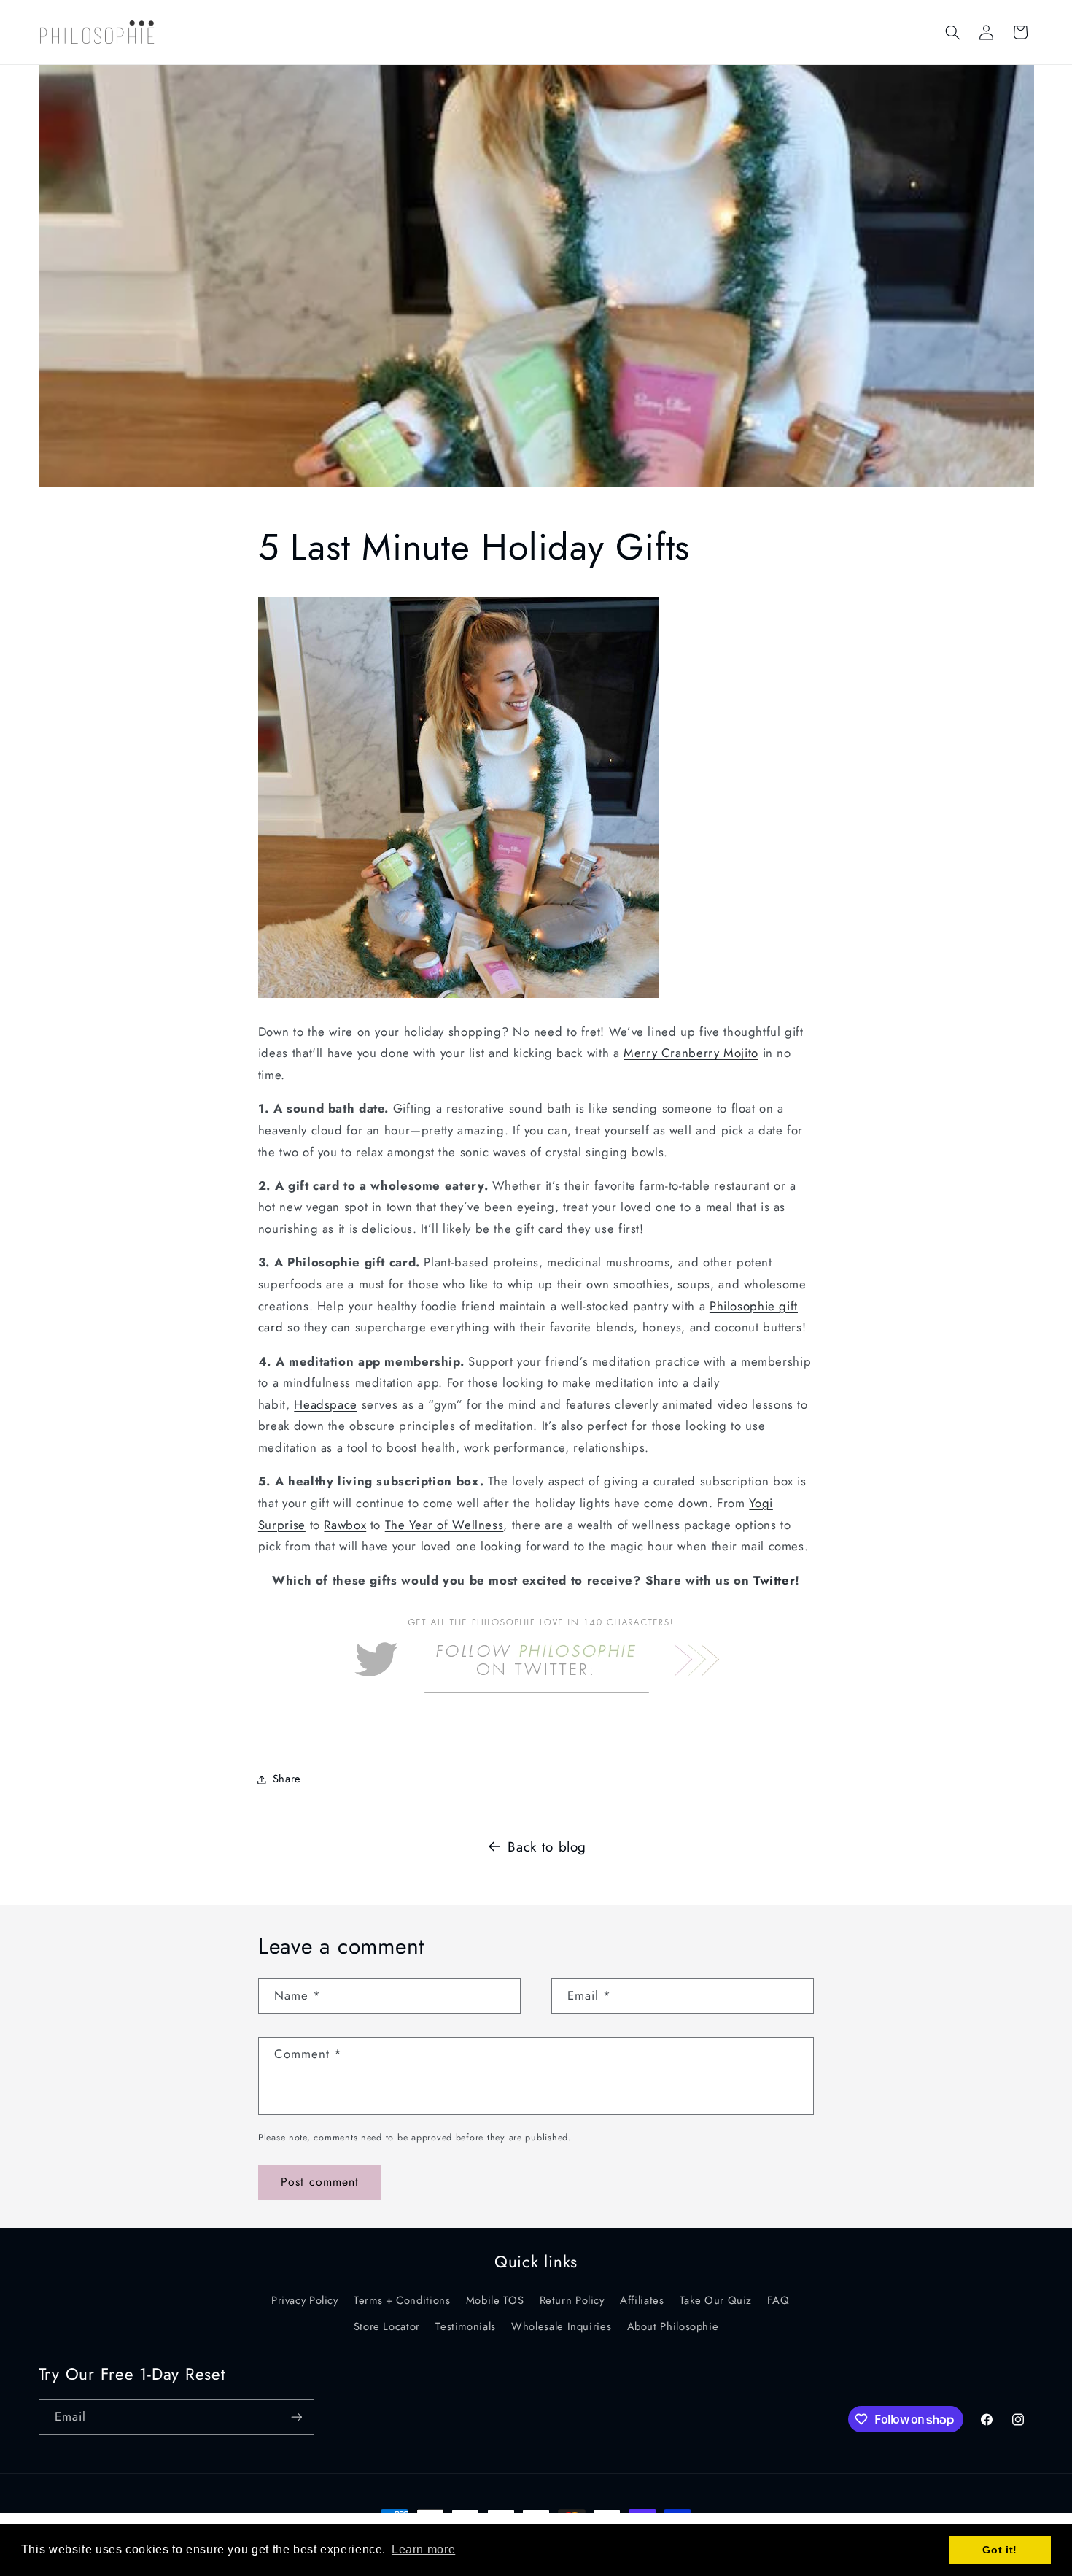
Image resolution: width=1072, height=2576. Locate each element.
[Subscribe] (296, 2417)
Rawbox (345, 1525)
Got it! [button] (999, 2550)
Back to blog (547, 1847)
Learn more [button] (423, 2549)
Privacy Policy (305, 2300)
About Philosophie (673, 2326)
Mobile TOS (495, 2300)
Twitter (774, 1580)
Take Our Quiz (716, 2300)
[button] (952, 32)
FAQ (778, 2300)
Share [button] (287, 1779)
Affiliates (642, 2300)
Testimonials (466, 2326)
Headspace (326, 1404)
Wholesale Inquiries (561, 2326)
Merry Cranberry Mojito (691, 1053)
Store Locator (387, 2326)
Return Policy (572, 2300)
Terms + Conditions (402, 2300)
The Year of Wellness (444, 1525)
